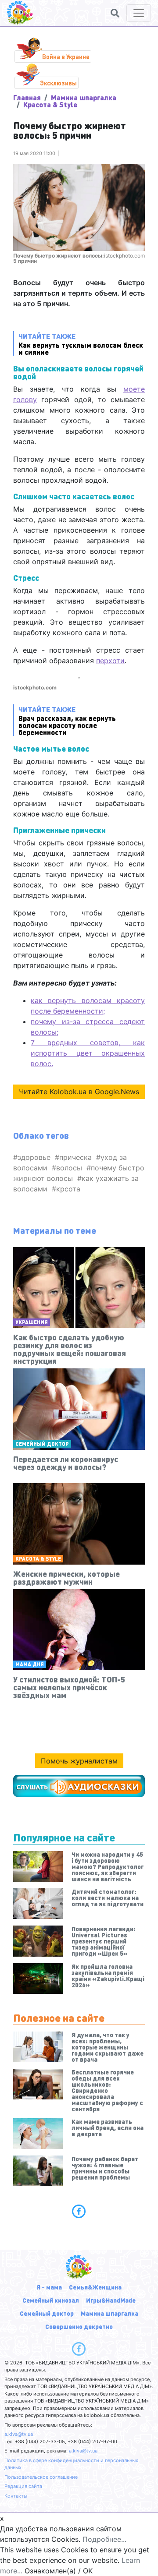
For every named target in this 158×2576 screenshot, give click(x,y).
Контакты (16, 2496)
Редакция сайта (23, 2486)
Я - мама (49, 2287)
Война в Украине (66, 57)
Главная (27, 97)
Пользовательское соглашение (41, 2477)
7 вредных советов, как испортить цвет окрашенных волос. (88, 1053)
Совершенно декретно (79, 2326)
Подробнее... (104, 2539)
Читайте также (81, 344)
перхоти (110, 661)
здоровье (34, 1157)
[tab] (79, 2211)
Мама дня (30, 1664)
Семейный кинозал (51, 2300)
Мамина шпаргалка (84, 97)
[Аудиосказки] (79, 1786)
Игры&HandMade (111, 2300)
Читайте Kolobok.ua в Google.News (79, 1092)
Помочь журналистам (79, 1761)
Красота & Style (50, 104)
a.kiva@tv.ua (19, 2434)
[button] (115, 13)
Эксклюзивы (58, 83)
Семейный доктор (42, 1444)
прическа (75, 1157)
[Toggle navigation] (139, 13)
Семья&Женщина (95, 2287)
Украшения (32, 1322)
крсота (68, 1189)
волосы (69, 1168)
